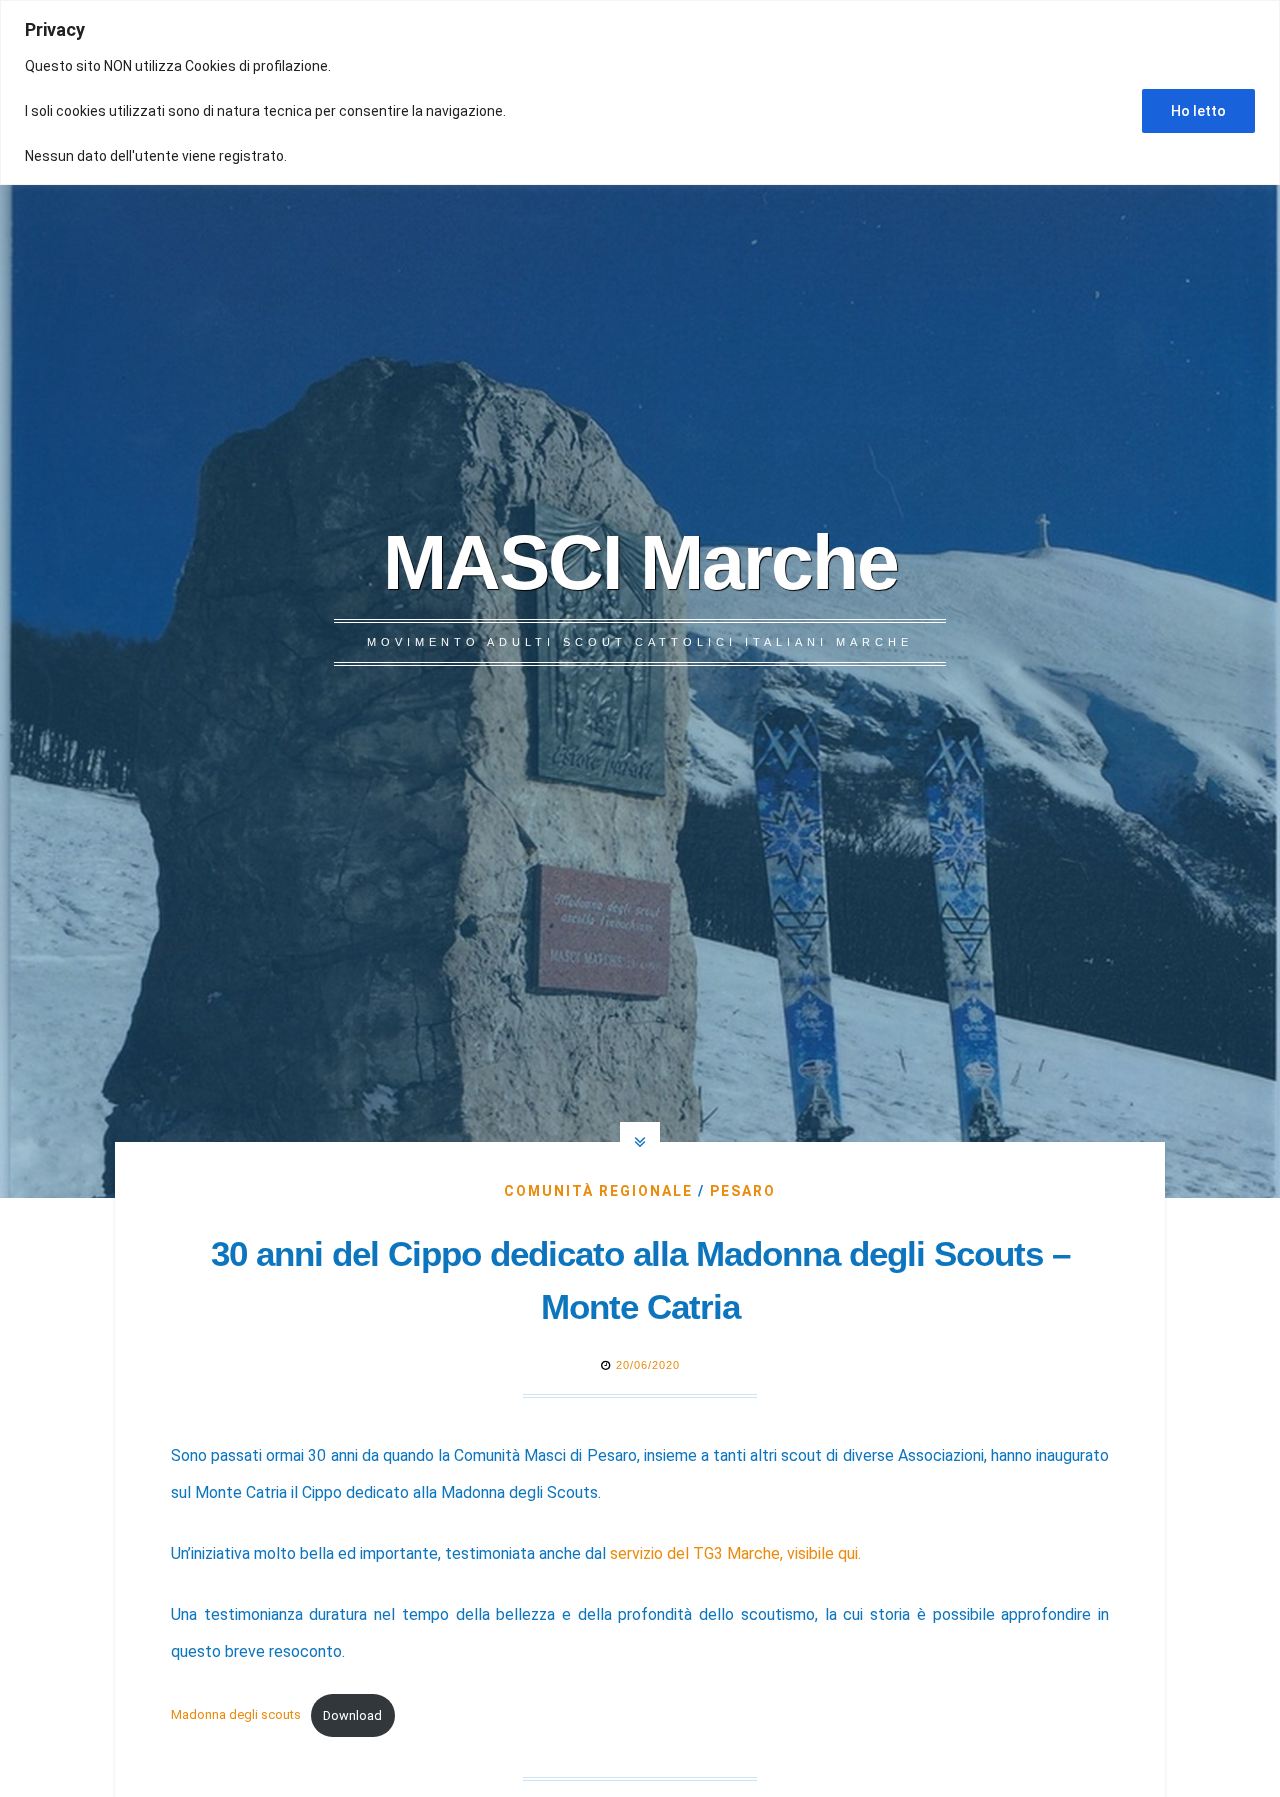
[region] (640, 92)
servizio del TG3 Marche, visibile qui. (735, 1553)
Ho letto (1198, 111)
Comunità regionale (598, 1191)
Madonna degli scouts (236, 1715)
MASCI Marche (640, 562)
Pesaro (743, 1191)
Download (352, 1715)
